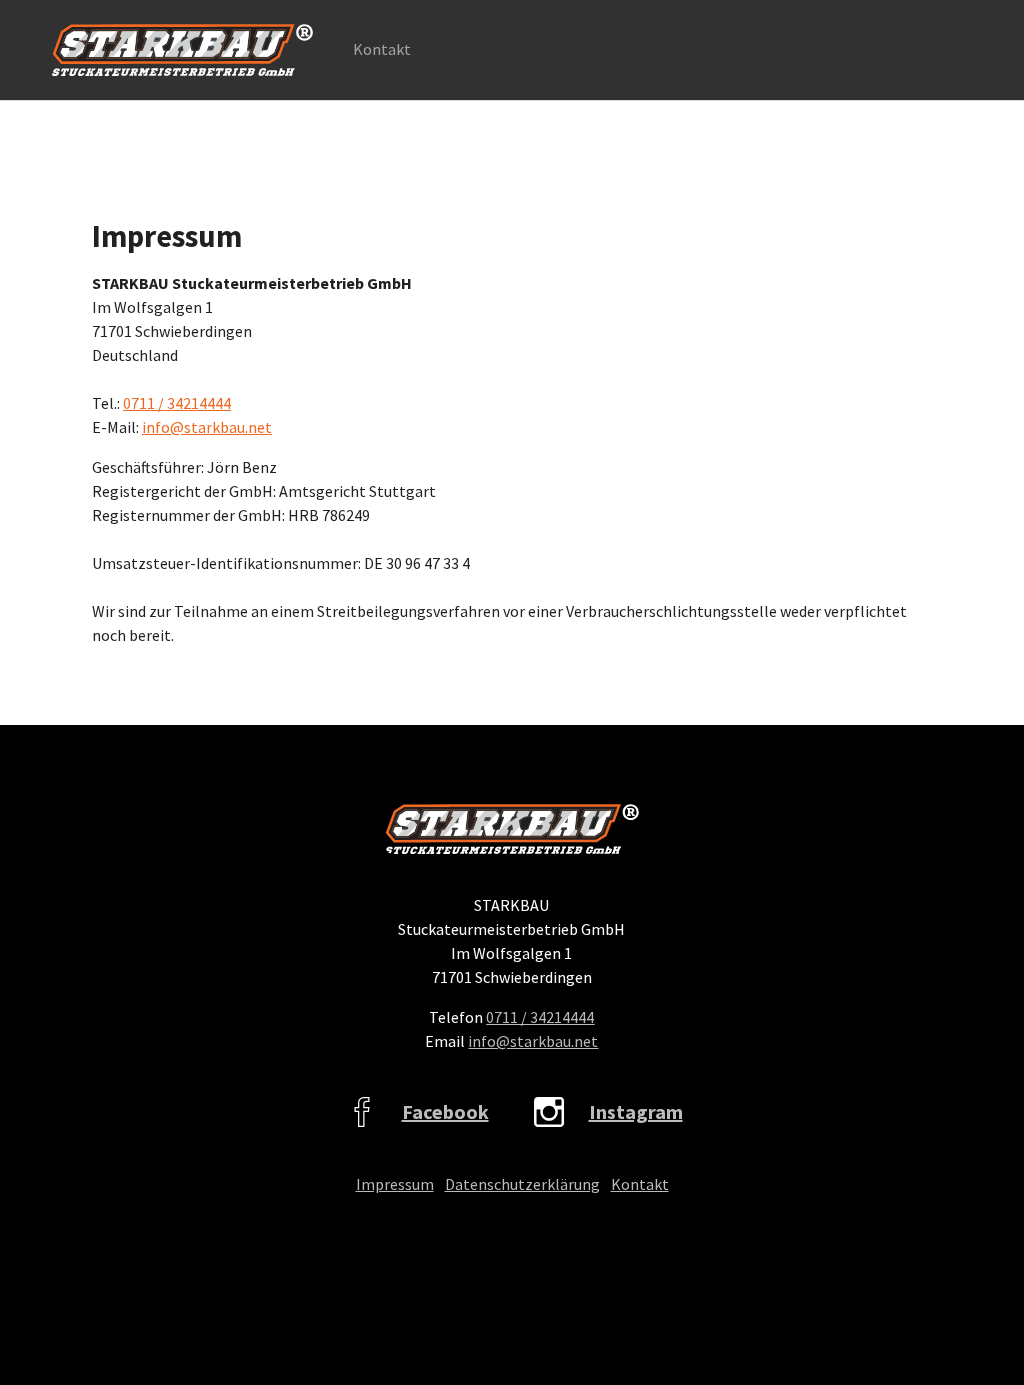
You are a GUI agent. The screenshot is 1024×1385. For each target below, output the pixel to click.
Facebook (445, 1111)
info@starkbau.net (207, 427)
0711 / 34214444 (177, 403)
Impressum (395, 1184)
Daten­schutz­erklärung (522, 1184)
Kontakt (640, 1184)
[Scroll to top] (980, 1341)
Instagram (636, 1111)
